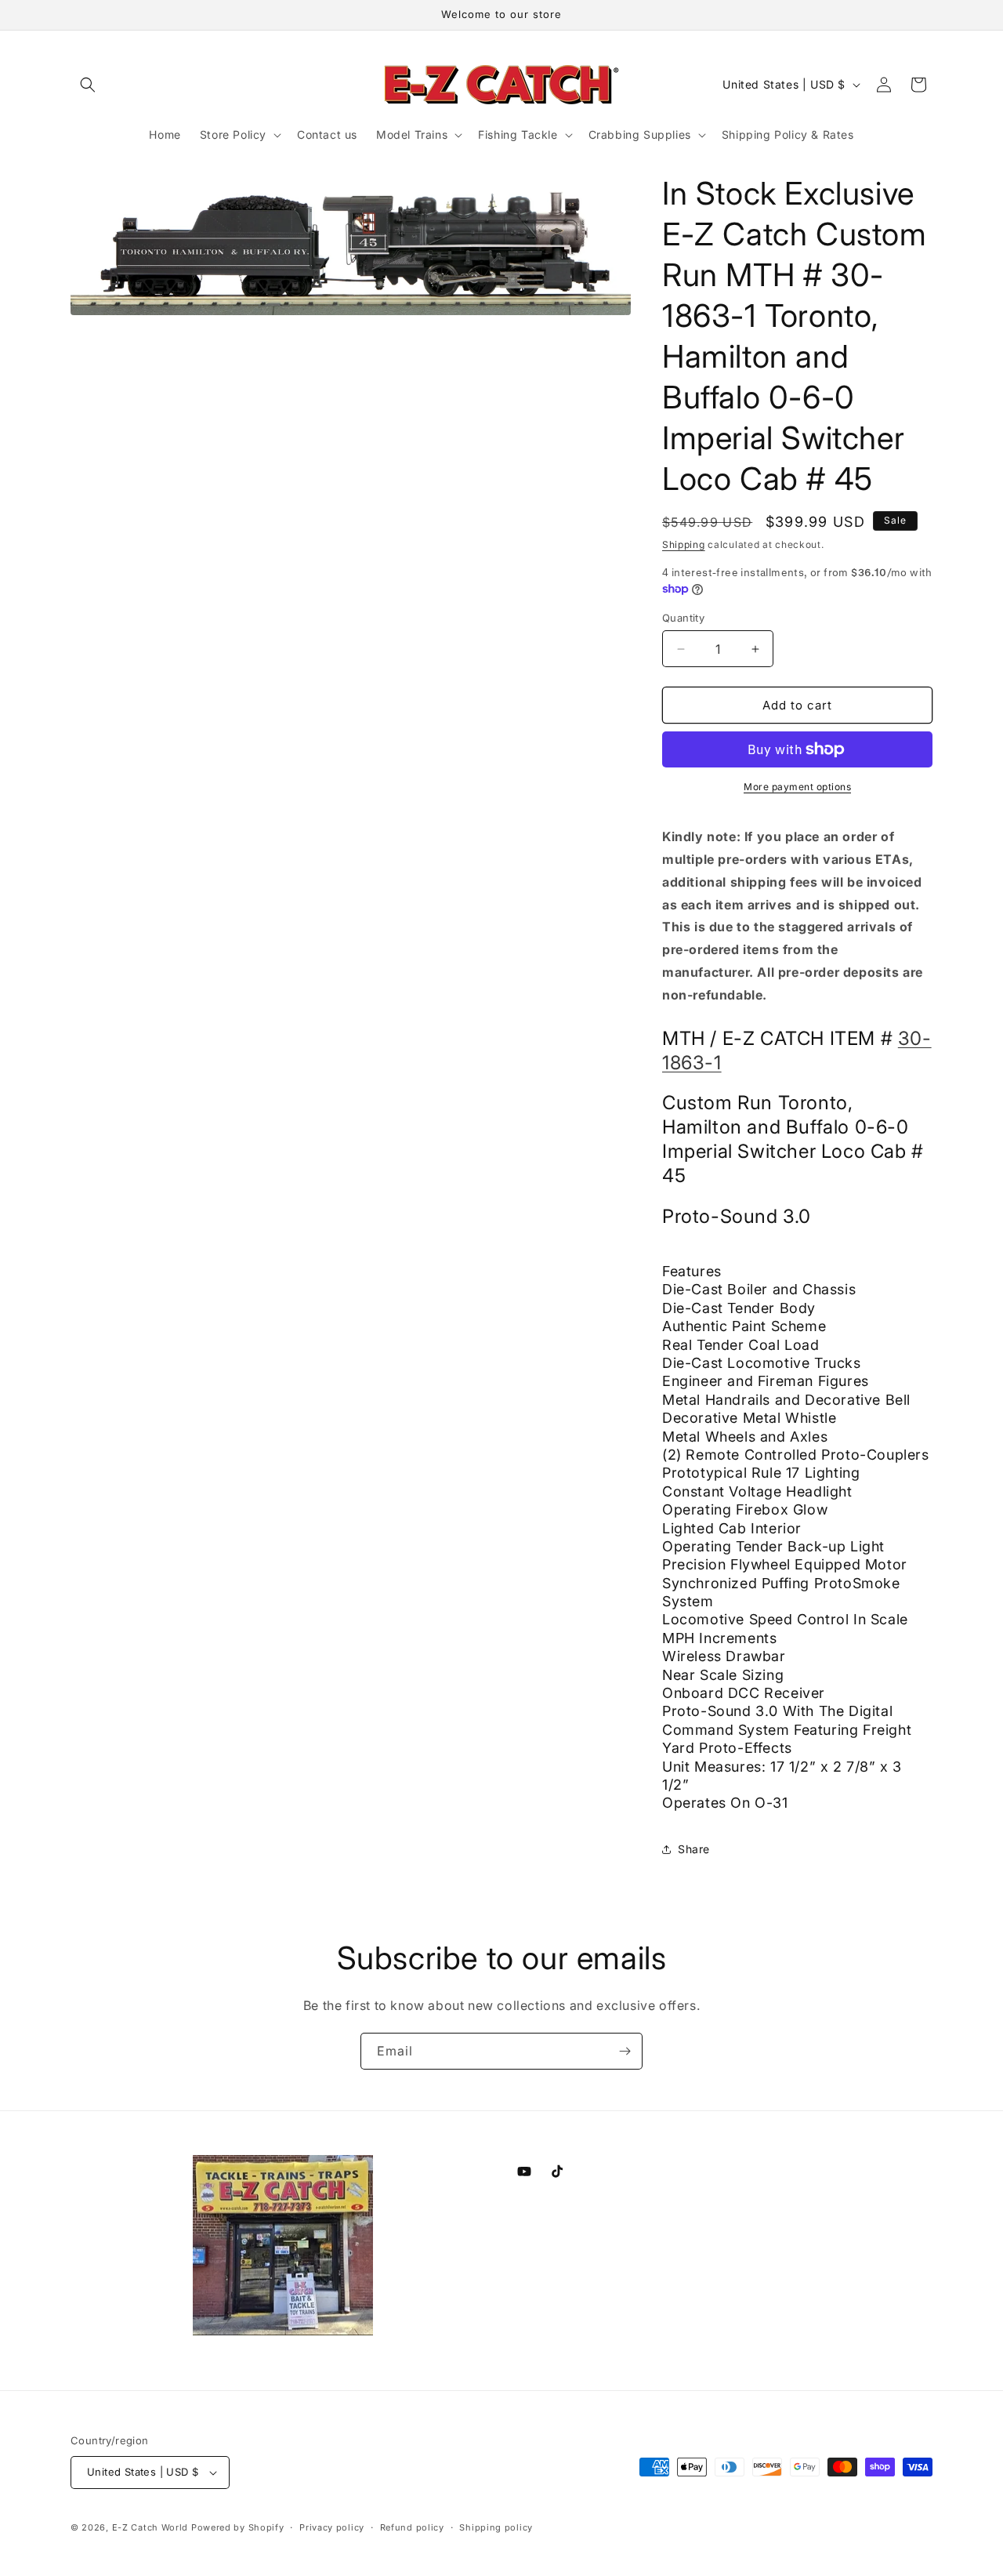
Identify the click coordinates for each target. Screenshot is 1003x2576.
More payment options (797, 787)
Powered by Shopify (238, 2527)
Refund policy (412, 2527)
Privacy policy (332, 2527)
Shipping (684, 544)
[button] (88, 85)
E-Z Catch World (150, 2527)
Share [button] (694, 1849)
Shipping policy (496, 2527)
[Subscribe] (625, 2051)
